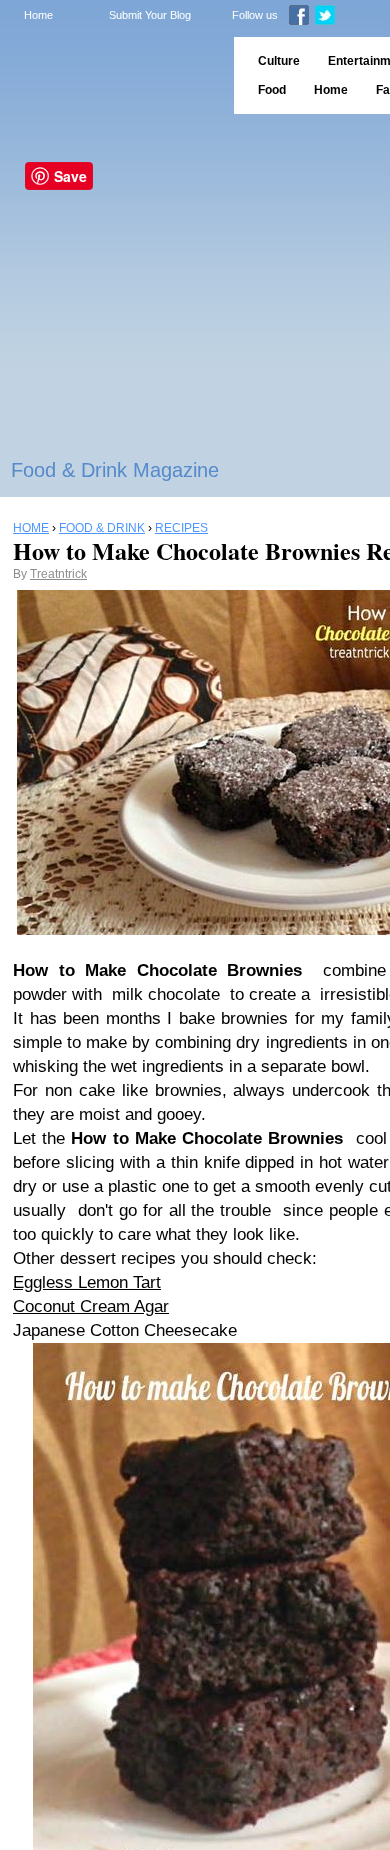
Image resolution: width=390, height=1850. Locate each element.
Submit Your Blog (150, 15)
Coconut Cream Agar (91, 1306)
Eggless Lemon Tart (87, 1282)
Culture (279, 61)
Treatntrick (58, 574)
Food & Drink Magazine (115, 470)
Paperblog (110, 75)
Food (272, 90)
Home (38, 15)
